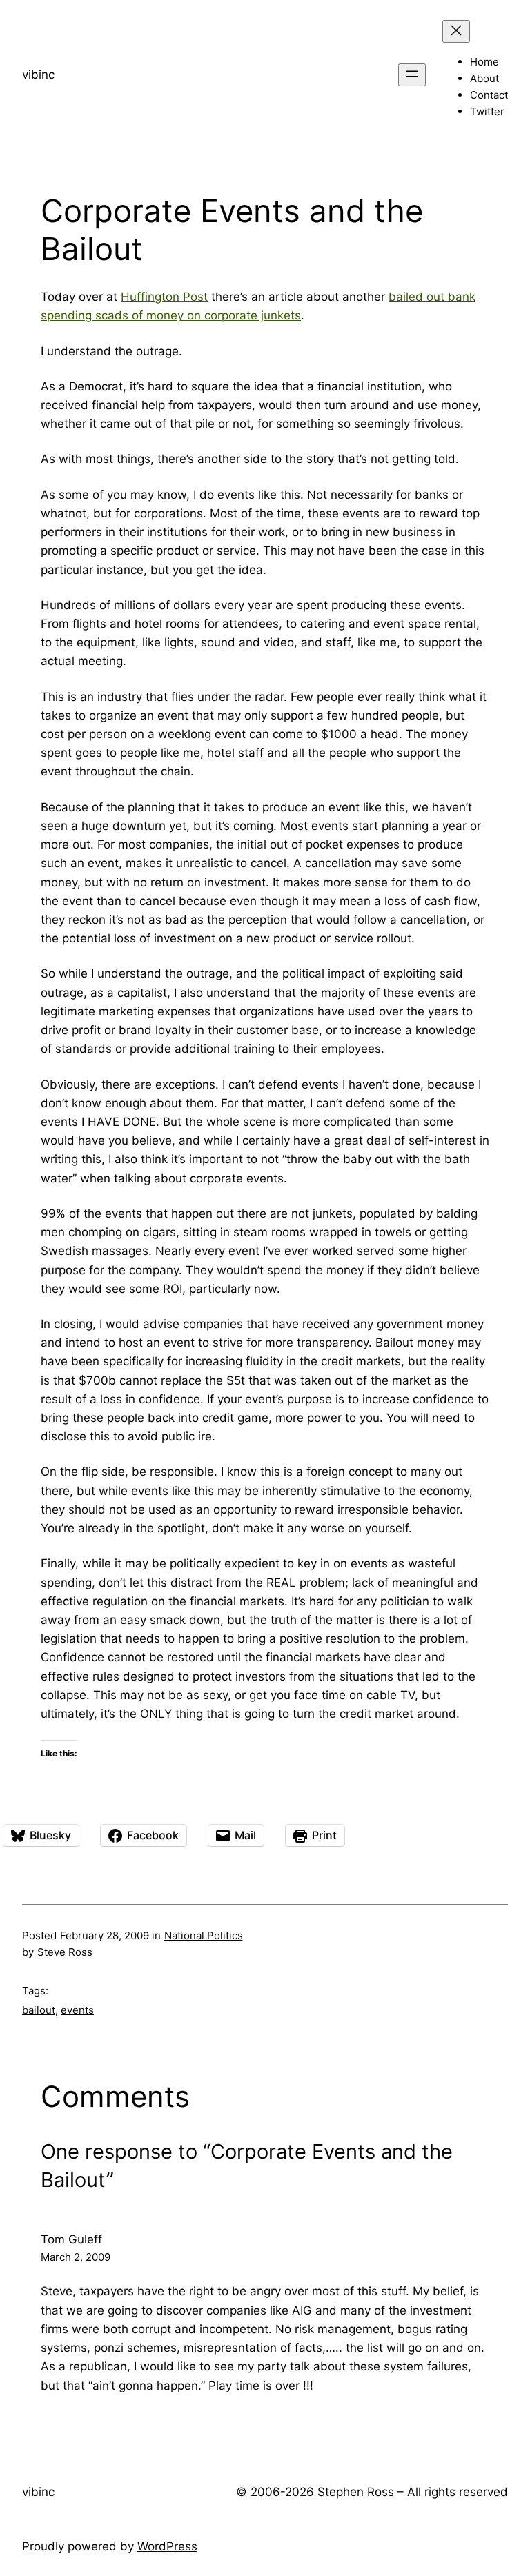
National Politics (204, 1935)
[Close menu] (456, 31)
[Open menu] (412, 75)
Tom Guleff (71, 2239)
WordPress (167, 2546)
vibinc (38, 75)
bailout (39, 2010)
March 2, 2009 (76, 2257)
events (77, 2010)
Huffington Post (164, 297)
